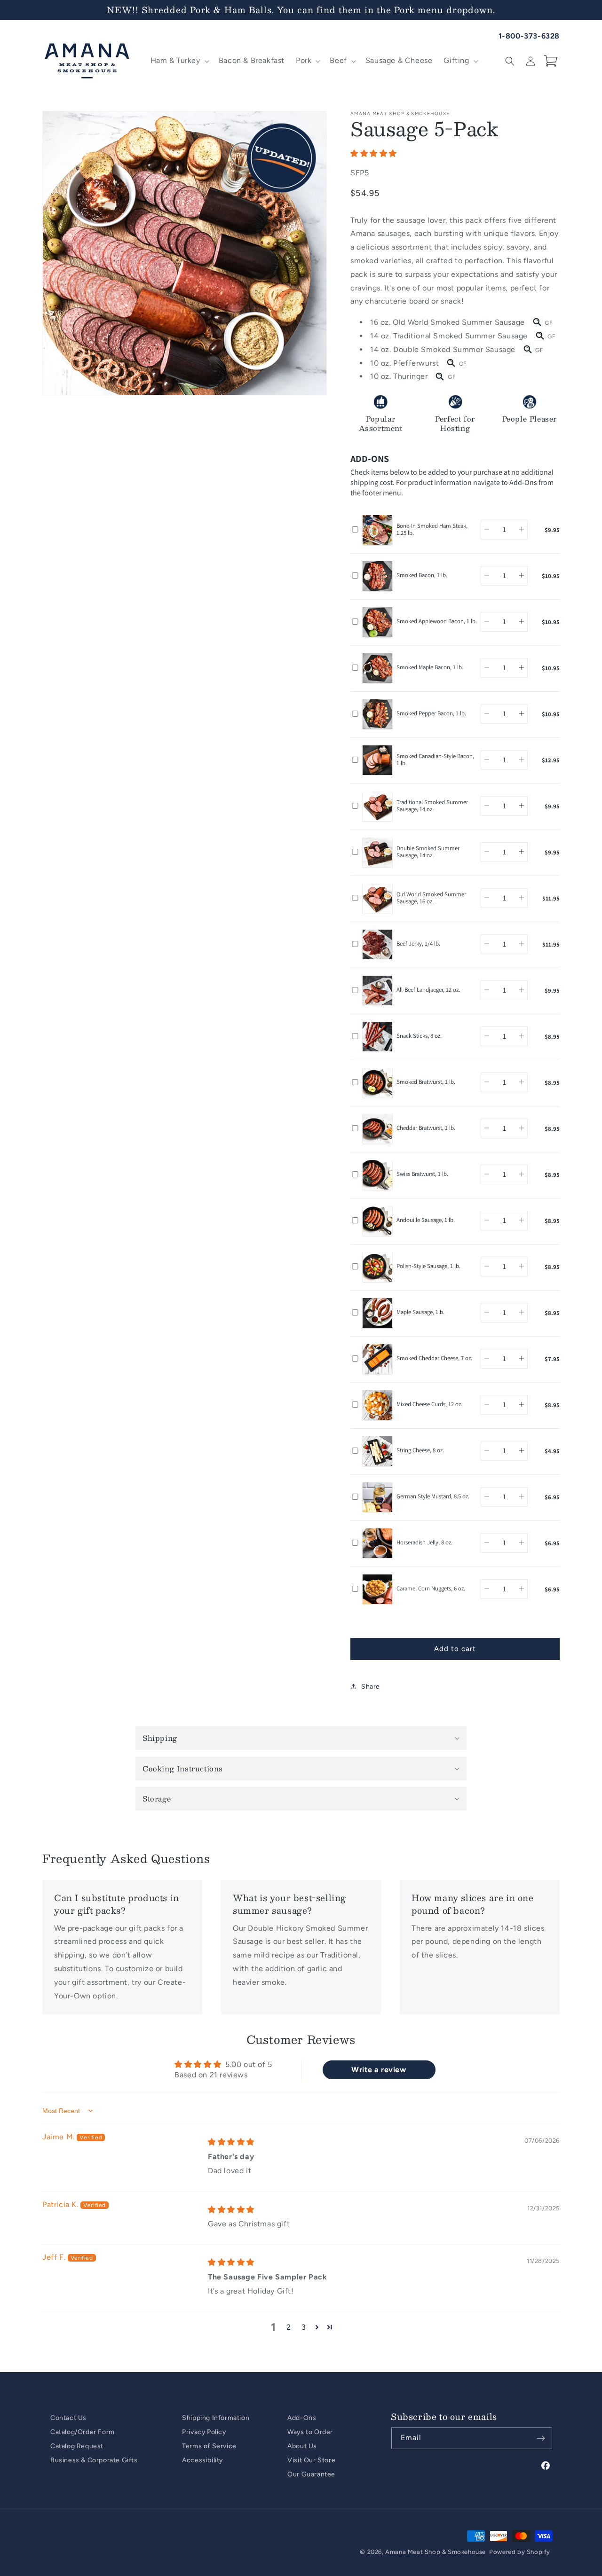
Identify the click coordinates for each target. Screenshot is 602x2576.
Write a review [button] (379, 2069)
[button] (179, 61)
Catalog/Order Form (83, 2432)
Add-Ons (302, 2418)
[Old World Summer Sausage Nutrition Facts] (537, 322)
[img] (231, 2142)
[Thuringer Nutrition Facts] (440, 376)
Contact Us (68, 2418)
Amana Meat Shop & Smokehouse (436, 2552)
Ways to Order (310, 2432)
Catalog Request (77, 2446)
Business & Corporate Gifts (94, 2460)
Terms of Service (209, 2446)
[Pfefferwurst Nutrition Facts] (451, 363)
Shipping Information (216, 2418)
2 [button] (289, 2327)
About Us (302, 2446)
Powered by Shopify (520, 2552)
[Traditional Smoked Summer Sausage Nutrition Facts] (540, 335)
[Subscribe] (541, 2438)
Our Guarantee (311, 2474)
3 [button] (304, 2327)
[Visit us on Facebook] (546, 2466)
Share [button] (371, 1687)
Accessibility (202, 2460)
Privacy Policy (204, 2432)
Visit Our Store (311, 2460)
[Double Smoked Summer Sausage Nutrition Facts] (528, 349)
